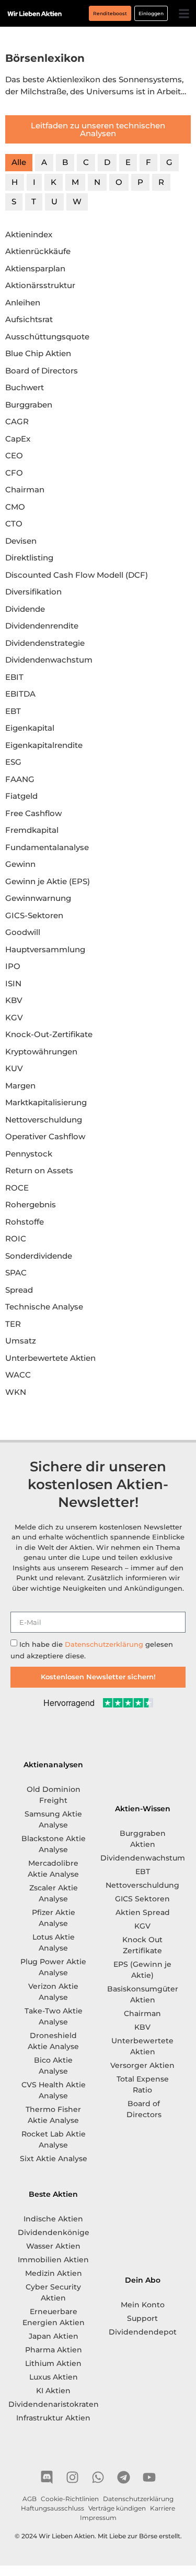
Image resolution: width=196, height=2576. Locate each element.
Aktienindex (29, 234)
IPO (13, 966)
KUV (14, 1068)
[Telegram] (124, 2477)
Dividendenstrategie (45, 643)
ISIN (13, 983)
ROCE (17, 1188)
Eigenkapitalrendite (44, 745)
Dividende (25, 609)
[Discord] (47, 2477)
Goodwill (23, 932)
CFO (14, 473)
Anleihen (23, 302)
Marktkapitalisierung (46, 1102)
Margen (20, 1086)
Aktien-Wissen (143, 1809)
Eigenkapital (30, 728)
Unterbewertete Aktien (50, 1358)
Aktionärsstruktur (40, 285)
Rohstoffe (25, 1222)
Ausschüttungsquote (47, 337)
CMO (15, 507)
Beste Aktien (53, 2194)
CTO (14, 524)
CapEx (18, 439)
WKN (16, 1392)
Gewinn (20, 864)
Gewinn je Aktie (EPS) (48, 881)
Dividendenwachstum (49, 660)
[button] (184, 13)
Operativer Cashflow (45, 1136)
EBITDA (20, 694)
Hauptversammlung (45, 949)
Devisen (21, 541)
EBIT (14, 677)
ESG (13, 762)
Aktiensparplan (35, 268)
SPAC (16, 1273)
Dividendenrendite (42, 626)
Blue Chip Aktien (38, 353)
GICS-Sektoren (34, 915)
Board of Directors (42, 371)
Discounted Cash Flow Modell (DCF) (77, 575)
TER (13, 1324)
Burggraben (29, 405)
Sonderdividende (39, 1256)
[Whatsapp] (98, 2477)
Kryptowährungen (41, 1052)
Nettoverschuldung (44, 1120)
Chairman (25, 489)
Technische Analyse (44, 1307)
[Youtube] (149, 2477)
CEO (14, 455)
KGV (14, 1017)
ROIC (16, 1239)
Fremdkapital (32, 830)
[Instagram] (72, 2477)
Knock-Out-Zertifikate (49, 1034)
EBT (13, 711)
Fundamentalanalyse (47, 847)
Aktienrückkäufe (38, 251)
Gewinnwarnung (38, 898)
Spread (19, 1290)
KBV (14, 1000)
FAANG (20, 779)
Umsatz (21, 1341)
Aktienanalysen (53, 1765)
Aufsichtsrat (29, 319)
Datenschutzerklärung (104, 1644)
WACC (18, 1375)
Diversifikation (33, 592)
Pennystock (29, 1154)
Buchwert (25, 387)
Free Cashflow (33, 813)
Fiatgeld (21, 796)
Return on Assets (39, 1170)
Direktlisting (29, 558)
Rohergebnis (31, 1204)
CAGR (17, 421)
